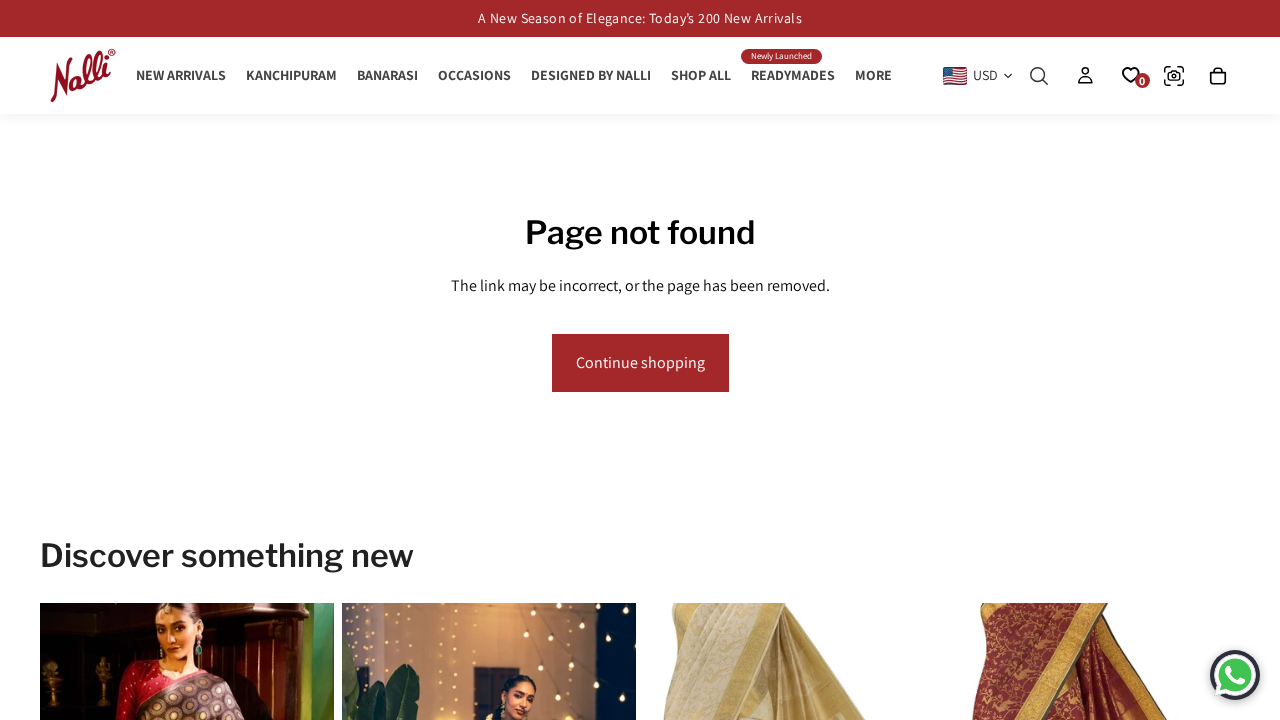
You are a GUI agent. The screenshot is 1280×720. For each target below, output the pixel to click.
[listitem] (873, 75)
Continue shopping (640, 362)
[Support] (1235, 675)
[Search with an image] (1174, 76)
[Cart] (1218, 76)
